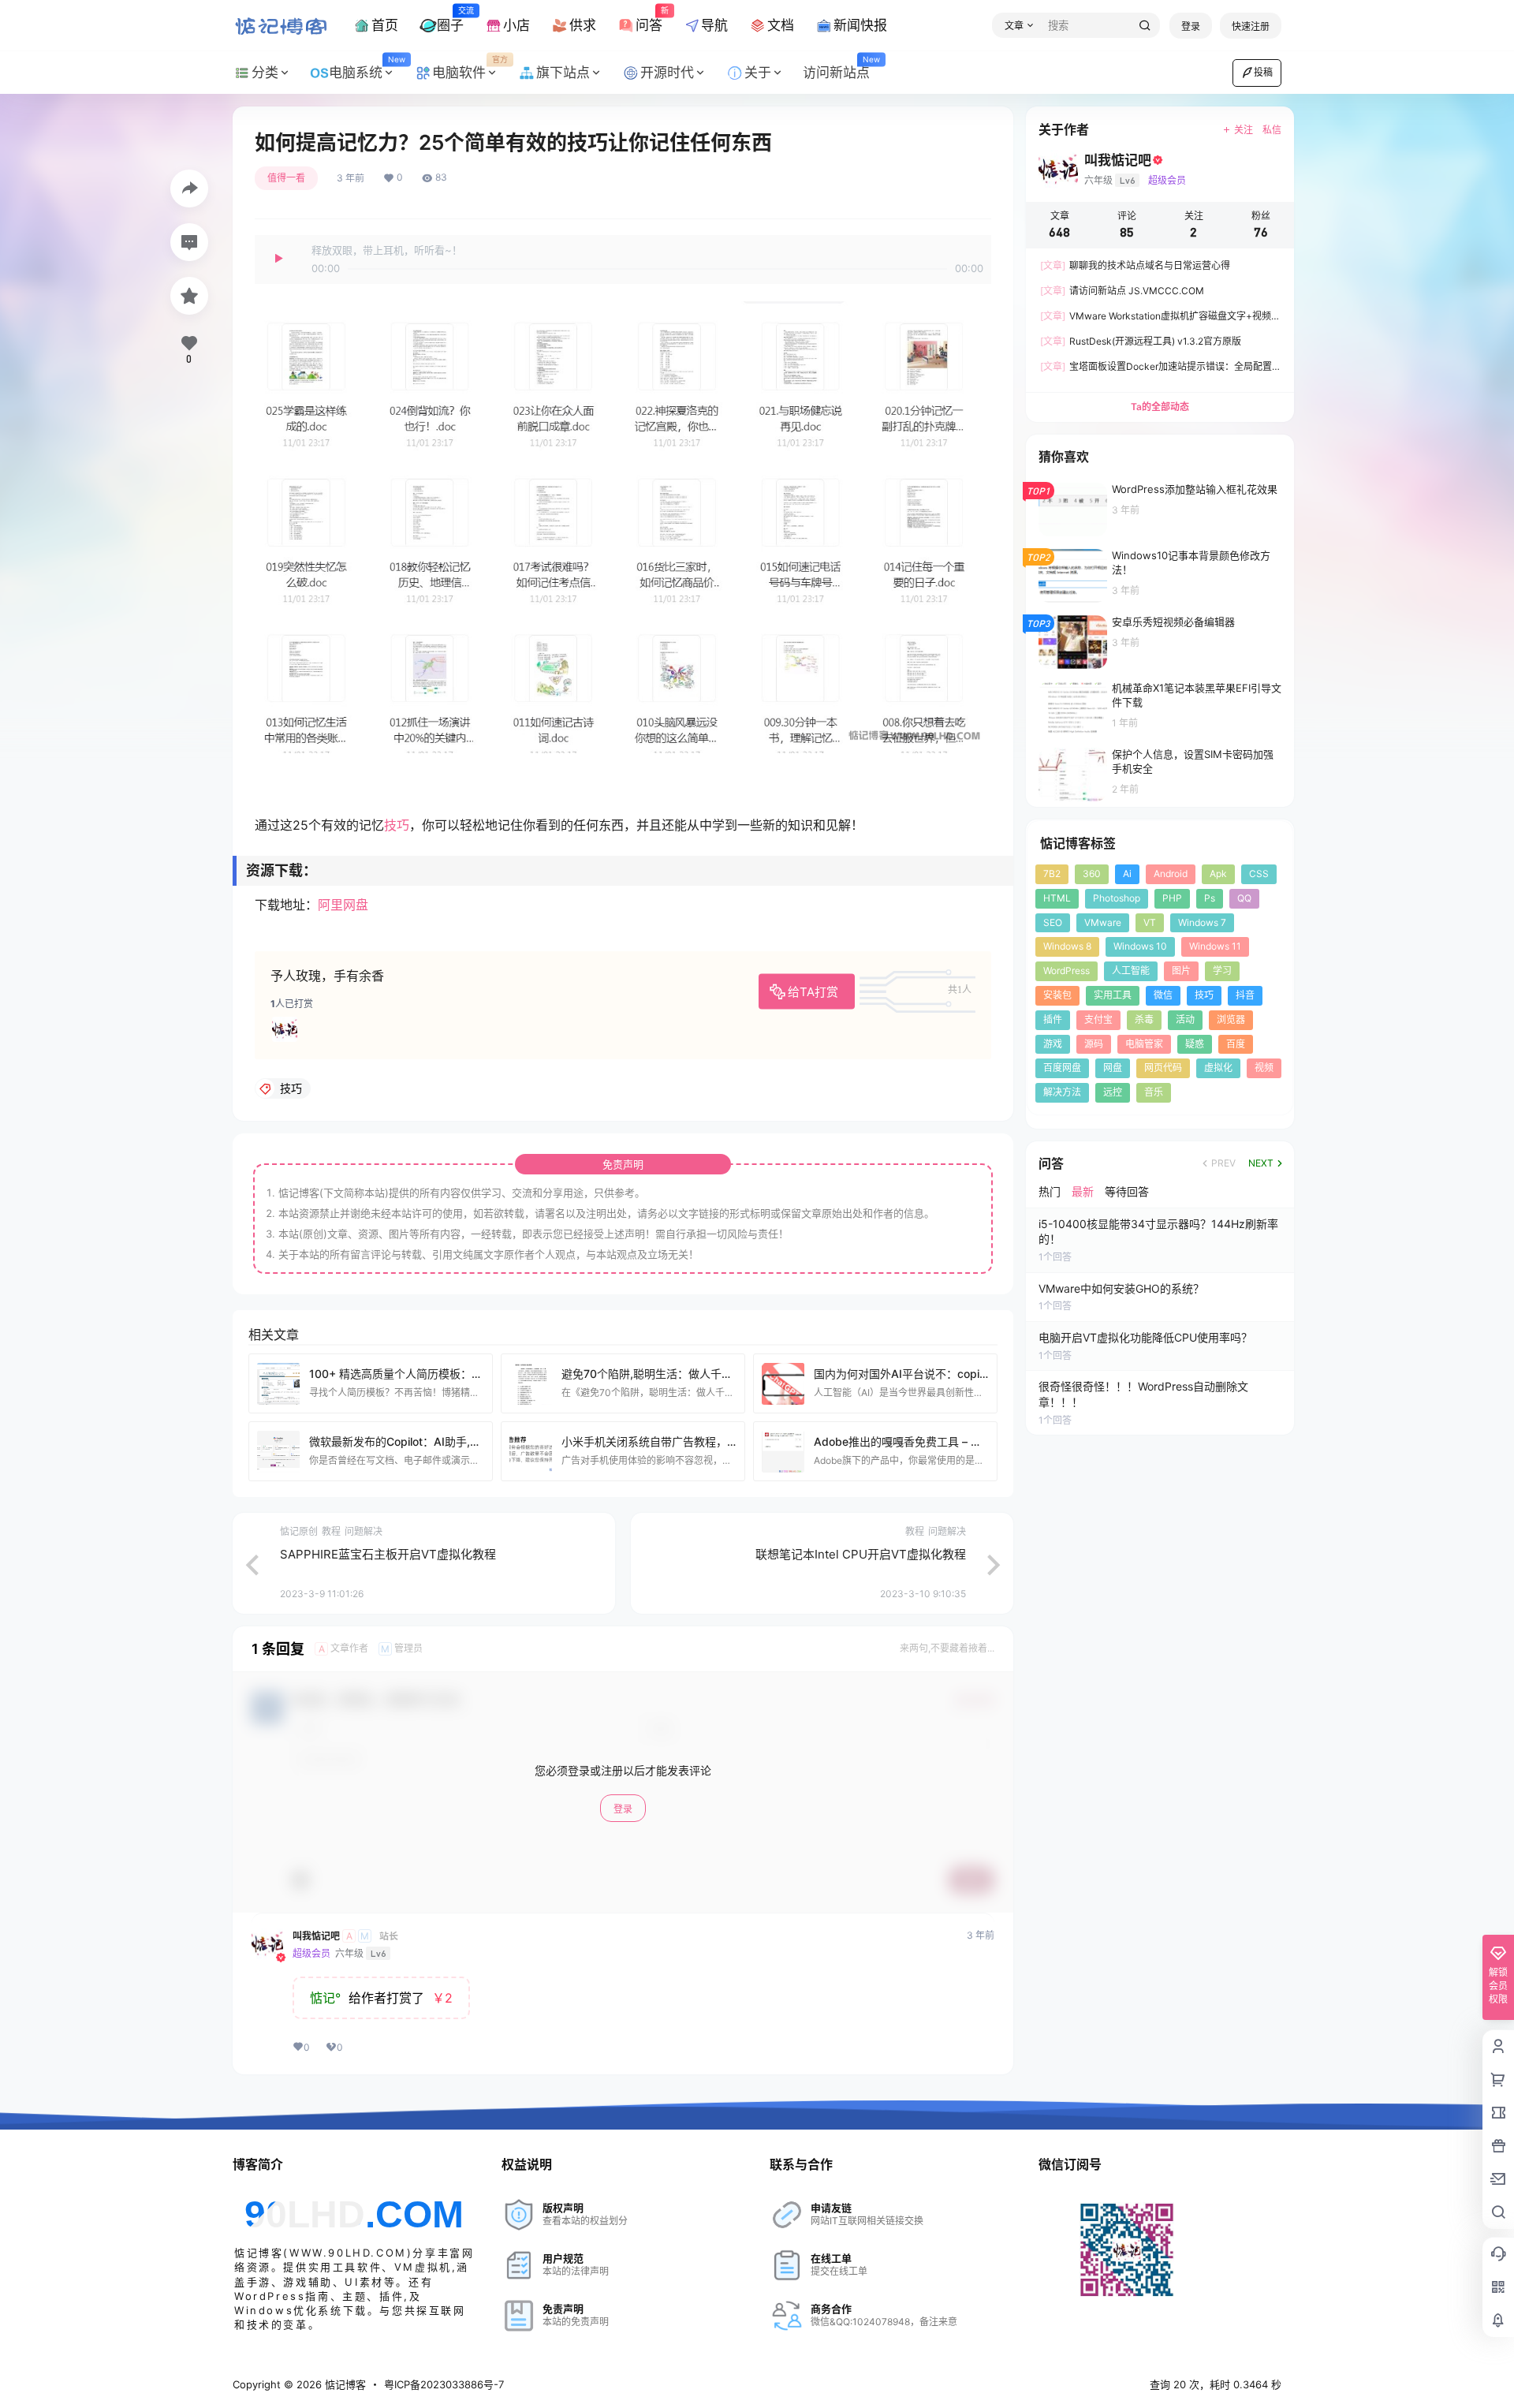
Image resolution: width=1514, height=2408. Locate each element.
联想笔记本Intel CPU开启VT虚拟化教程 (861, 1554)
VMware (1103, 922)
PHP (1172, 898)
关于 (758, 73)
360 (1092, 874)
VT (1150, 922)
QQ (1244, 898)
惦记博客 (344, 2384)
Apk (1218, 874)
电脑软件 (470, 68)
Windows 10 (1140, 946)
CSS (1259, 874)
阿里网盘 (343, 905)
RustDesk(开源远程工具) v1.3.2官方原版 (1141, 341)
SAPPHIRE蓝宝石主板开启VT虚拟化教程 (388, 1554)
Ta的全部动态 (1160, 407)
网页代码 (1163, 1068)
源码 (1094, 1044)
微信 (1163, 995)
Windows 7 (1202, 922)
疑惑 (1195, 1044)
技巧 (397, 825)
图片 (1181, 971)
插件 (1053, 1019)
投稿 (1263, 72)
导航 (714, 25)
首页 (385, 25)
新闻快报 (860, 25)
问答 (649, 19)
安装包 (1057, 995)
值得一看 (286, 178)
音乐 (1154, 1092)
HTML (1057, 898)
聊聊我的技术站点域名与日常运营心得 (1135, 265)
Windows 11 (1215, 946)
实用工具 (1113, 995)
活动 (1185, 1019)
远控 (1113, 1092)
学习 (1222, 971)
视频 (1264, 1068)
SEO (1053, 922)
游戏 (1053, 1044)
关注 (1244, 130)
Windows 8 (1067, 946)
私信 (1272, 130)
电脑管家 (1144, 1044)
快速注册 (1251, 26)
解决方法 (1062, 1092)
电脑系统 (367, 68)
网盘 (1113, 1068)
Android (1171, 874)
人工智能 (1131, 971)
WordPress (1067, 971)
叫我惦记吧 (316, 1936)
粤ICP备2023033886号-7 (444, 2384)
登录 (1191, 26)
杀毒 (1144, 1019)
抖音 (1245, 995)
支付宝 (1098, 1019)
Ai (1127, 874)
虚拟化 (1218, 1068)
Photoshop (1117, 898)
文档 (781, 25)
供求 (583, 25)
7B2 (1052, 874)
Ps (1210, 898)
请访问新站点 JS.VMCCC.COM (1122, 291)
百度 (1236, 1044)
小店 (516, 25)
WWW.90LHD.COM (348, 2253)
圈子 (450, 19)
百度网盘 (1062, 1068)
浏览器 (1231, 1019)
